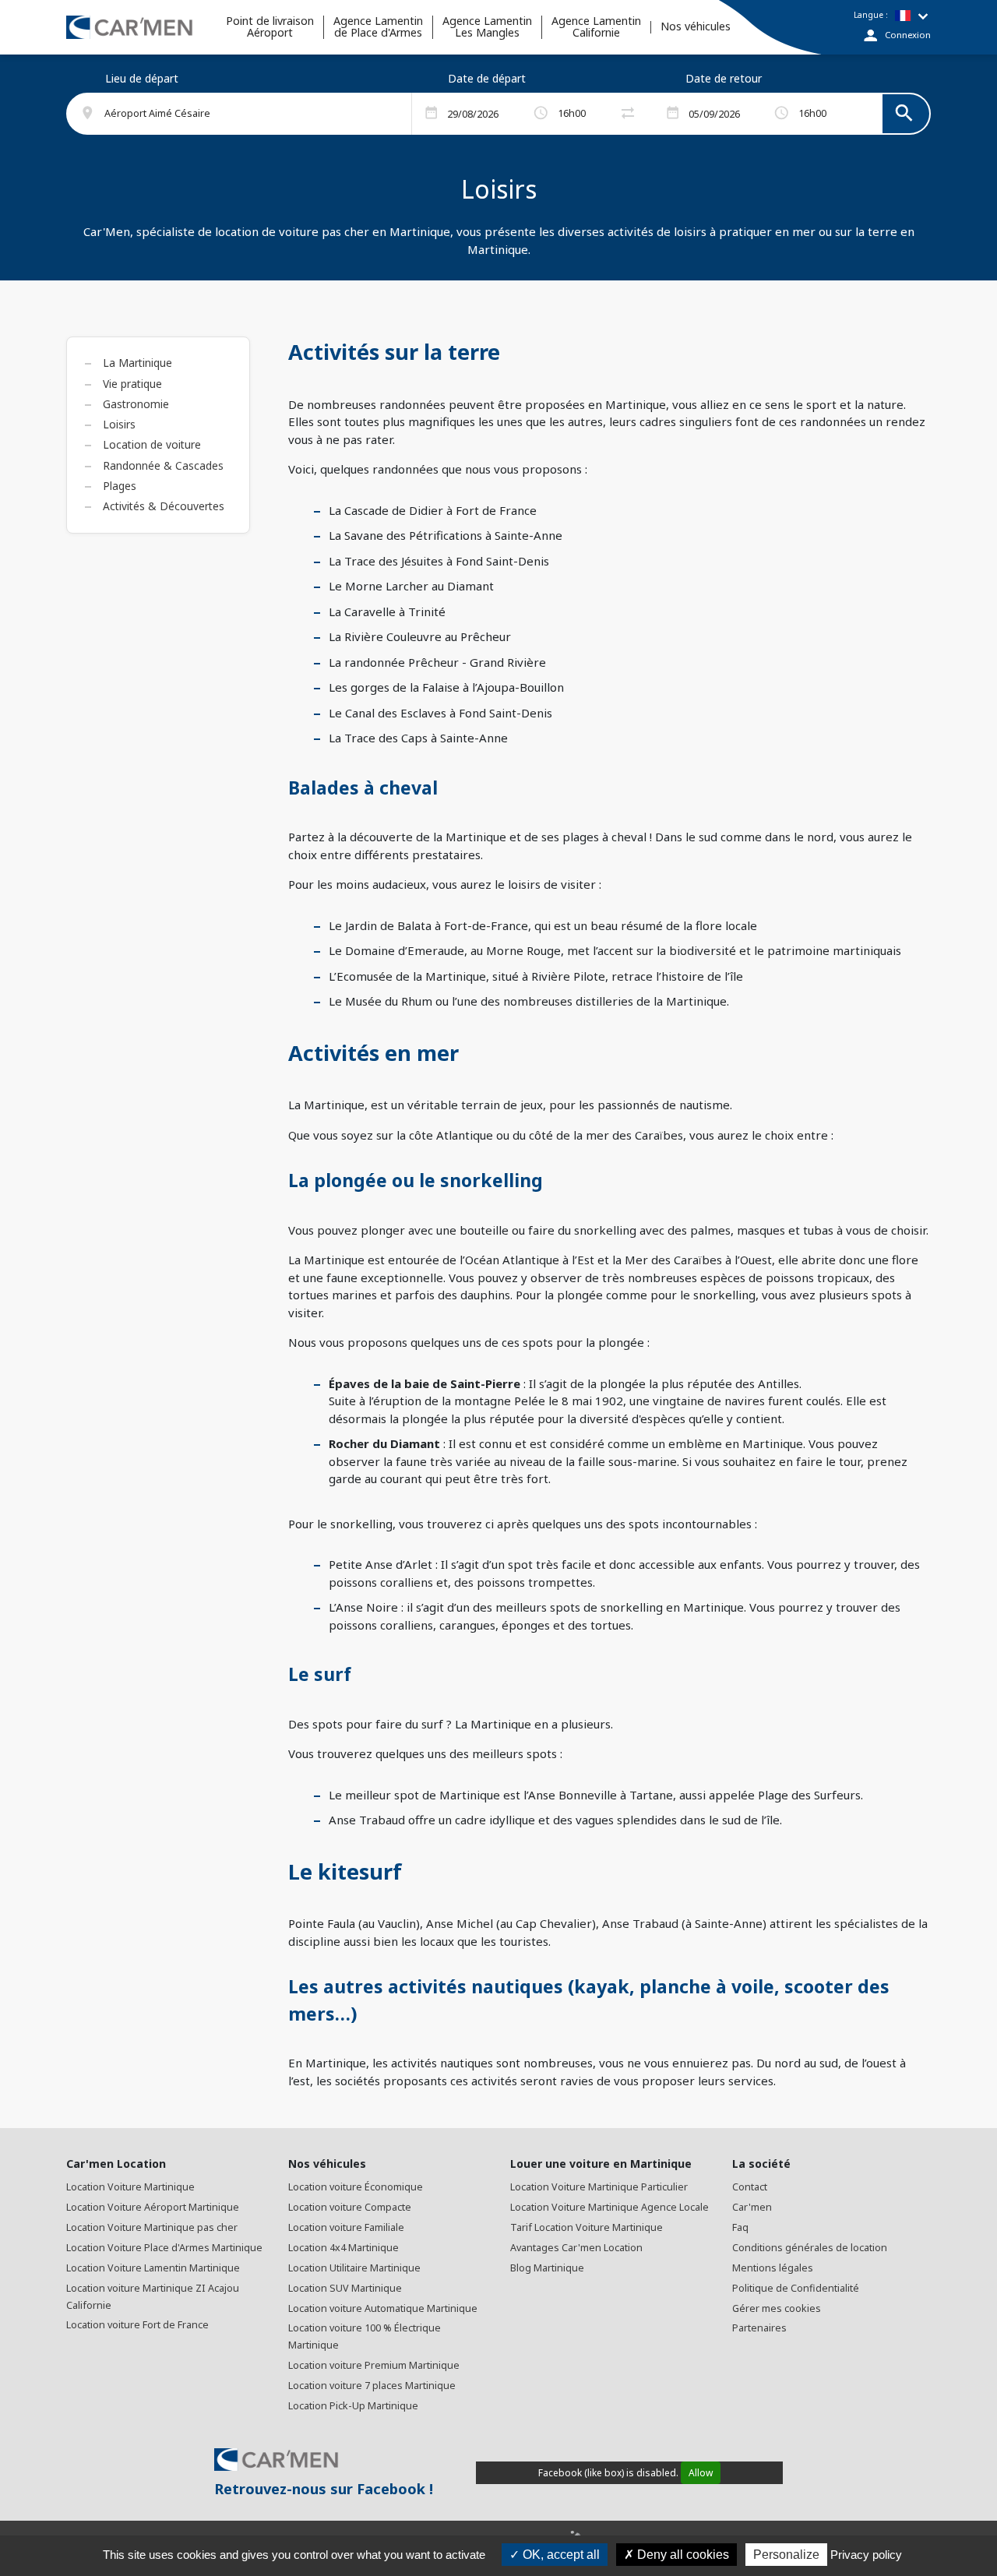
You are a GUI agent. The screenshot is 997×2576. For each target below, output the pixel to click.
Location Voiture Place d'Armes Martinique (164, 2248)
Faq (740, 2227)
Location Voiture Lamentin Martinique (153, 2268)
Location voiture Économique (356, 2187)
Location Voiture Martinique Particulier (599, 2187)
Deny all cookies (682, 2555)
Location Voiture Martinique (130, 2187)
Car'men (752, 2207)
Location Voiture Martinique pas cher (152, 2227)
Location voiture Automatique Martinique (383, 2308)
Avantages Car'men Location (576, 2248)
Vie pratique (132, 384)
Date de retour (724, 78)
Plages (120, 486)
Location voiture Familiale (346, 2227)
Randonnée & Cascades (163, 465)
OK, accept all (560, 2555)
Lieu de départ (142, 78)
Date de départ (487, 78)
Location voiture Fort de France (137, 2325)
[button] (248, 114)
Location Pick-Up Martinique (353, 2406)
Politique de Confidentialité (796, 2288)
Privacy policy (866, 2555)
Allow (701, 2473)
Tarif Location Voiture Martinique (587, 2227)
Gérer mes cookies (777, 2308)
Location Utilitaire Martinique (354, 2268)
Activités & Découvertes (164, 506)
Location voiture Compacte (350, 2207)
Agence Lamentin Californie (596, 27)
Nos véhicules (696, 27)
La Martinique (137, 363)
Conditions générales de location (810, 2248)
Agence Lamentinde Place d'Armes (378, 27)
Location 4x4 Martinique (343, 2248)
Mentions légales (773, 2268)
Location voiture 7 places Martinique (372, 2386)
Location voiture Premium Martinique (374, 2365)
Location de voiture (152, 444)
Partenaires (759, 2328)
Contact (750, 2187)
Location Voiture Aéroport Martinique (153, 2207)
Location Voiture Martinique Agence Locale (609, 2207)
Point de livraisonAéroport (270, 27)
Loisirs (119, 424)
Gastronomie (136, 404)
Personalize (786, 2555)
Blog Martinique (547, 2268)
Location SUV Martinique (345, 2288)
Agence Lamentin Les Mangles (487, 27)
